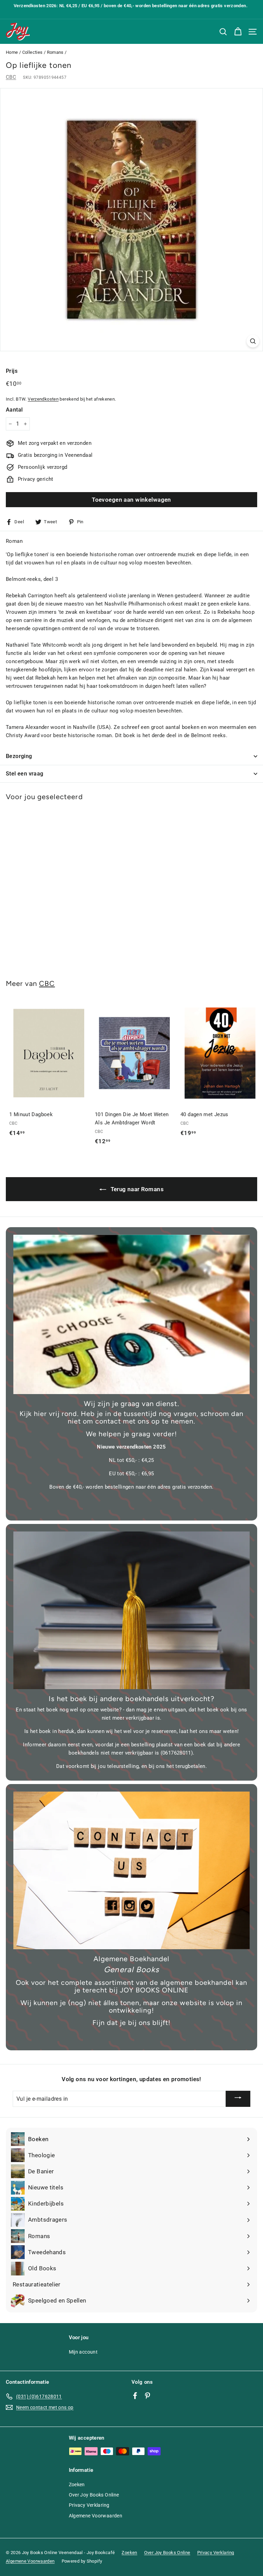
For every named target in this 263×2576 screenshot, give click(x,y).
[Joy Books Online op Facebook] (135, 2395)
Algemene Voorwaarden (96, 2516)
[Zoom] (253, 341)
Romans (55, 52)
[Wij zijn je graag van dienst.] (131, 1314)
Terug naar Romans (136, 1189)
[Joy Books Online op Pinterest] (147, 2395)
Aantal (14, 410)
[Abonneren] (238, 2099)
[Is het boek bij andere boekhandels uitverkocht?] (131, 1610)
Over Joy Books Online (94, 2495)
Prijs (12, 371)
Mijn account (83, 2352)
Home (12, 52)
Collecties (33, 52)
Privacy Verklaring (89, 2505)
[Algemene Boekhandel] (131, 1870)
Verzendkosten (43, 399)
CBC (11, 77)
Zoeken (77, 2485)
